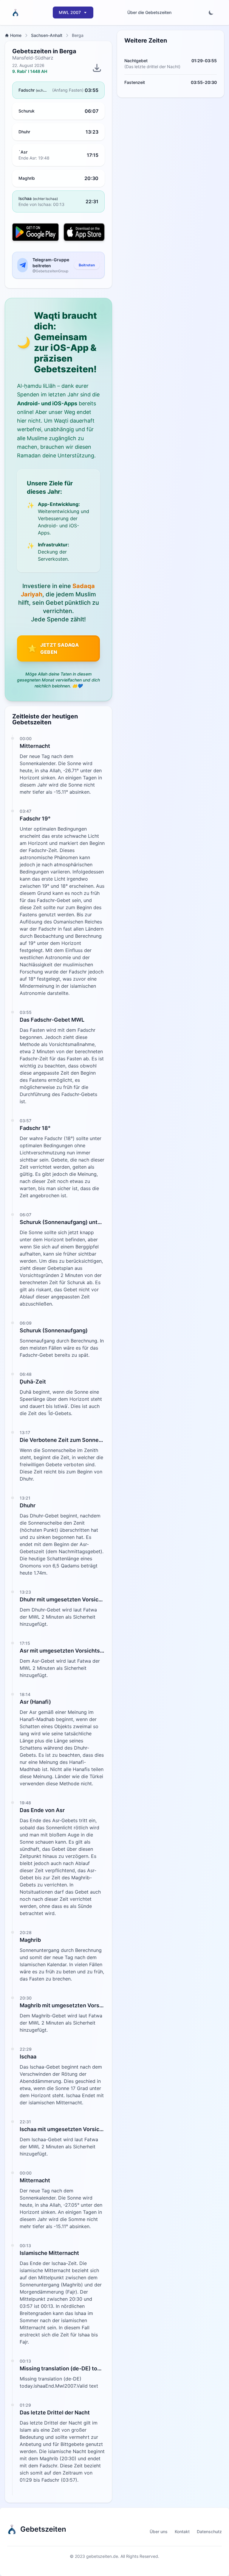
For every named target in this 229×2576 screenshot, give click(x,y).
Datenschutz (209, 2532)
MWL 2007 (70, 12)
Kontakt (182, 2532)
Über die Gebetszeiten (149, 12)
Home (16, 35)
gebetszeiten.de (102, 2556)
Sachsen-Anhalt (47, 35)
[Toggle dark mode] (211, 12)
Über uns (159, 2532)
